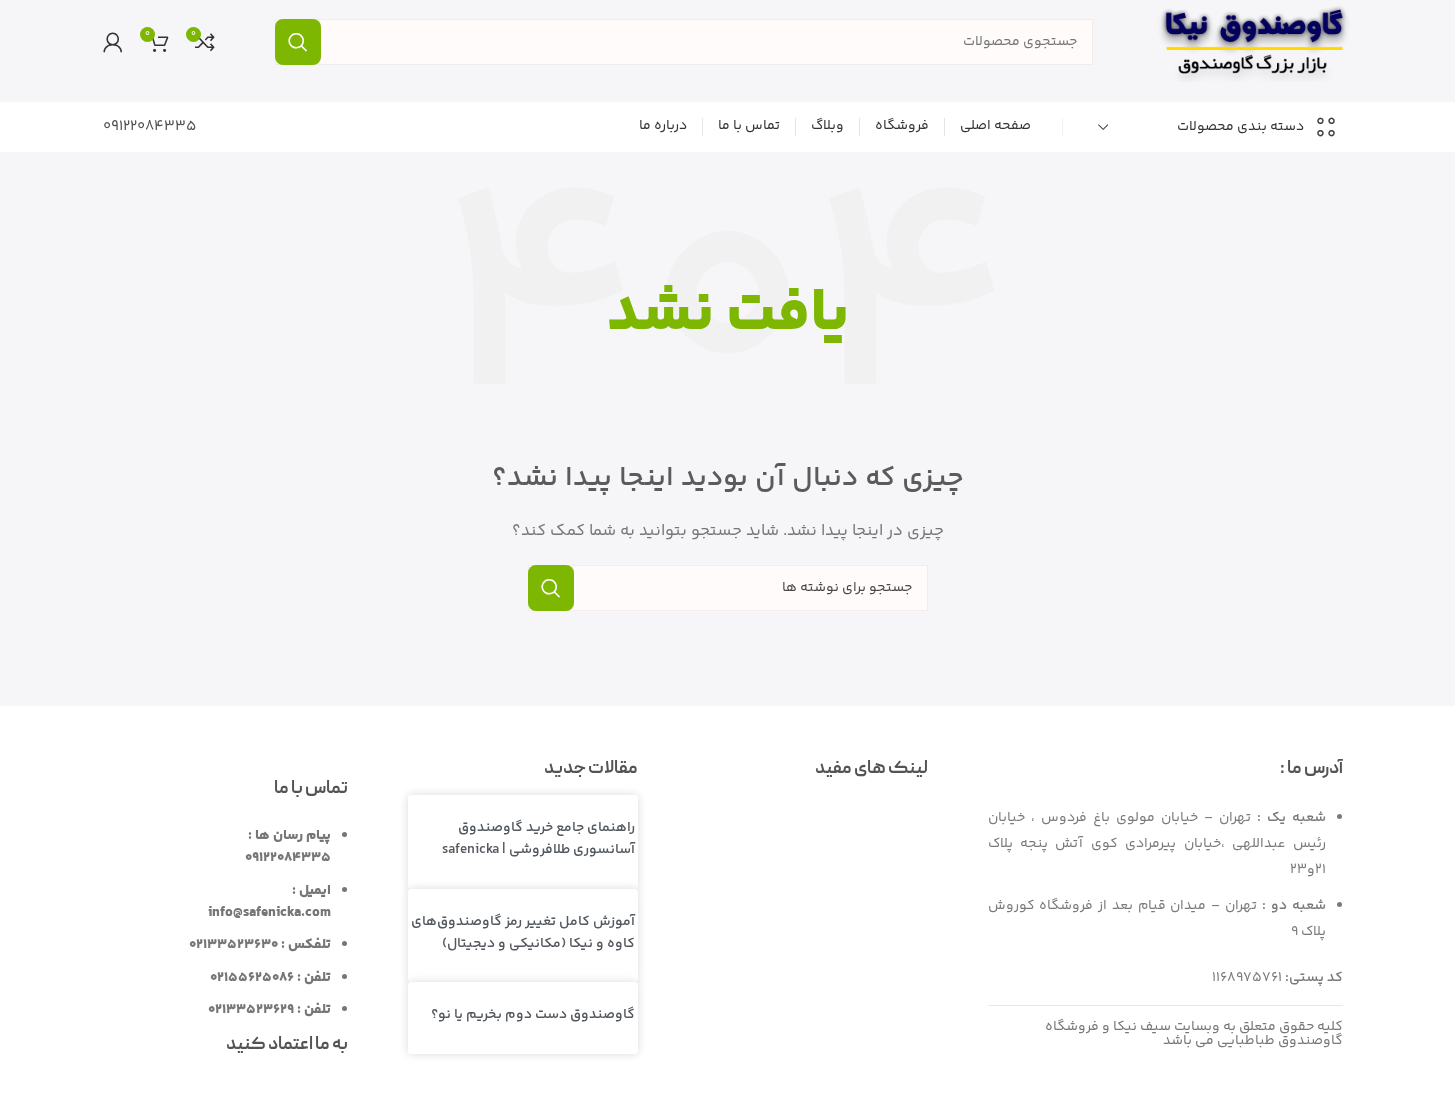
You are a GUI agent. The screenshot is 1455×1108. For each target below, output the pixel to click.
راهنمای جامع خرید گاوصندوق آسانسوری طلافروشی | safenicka (538, 839)
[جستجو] (298, 42)
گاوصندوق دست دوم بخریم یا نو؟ (533, 1015)
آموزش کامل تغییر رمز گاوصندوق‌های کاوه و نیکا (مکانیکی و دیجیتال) (523, 933)
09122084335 (149, 126)
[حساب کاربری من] (113, 42)
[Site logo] (1253, 41)
